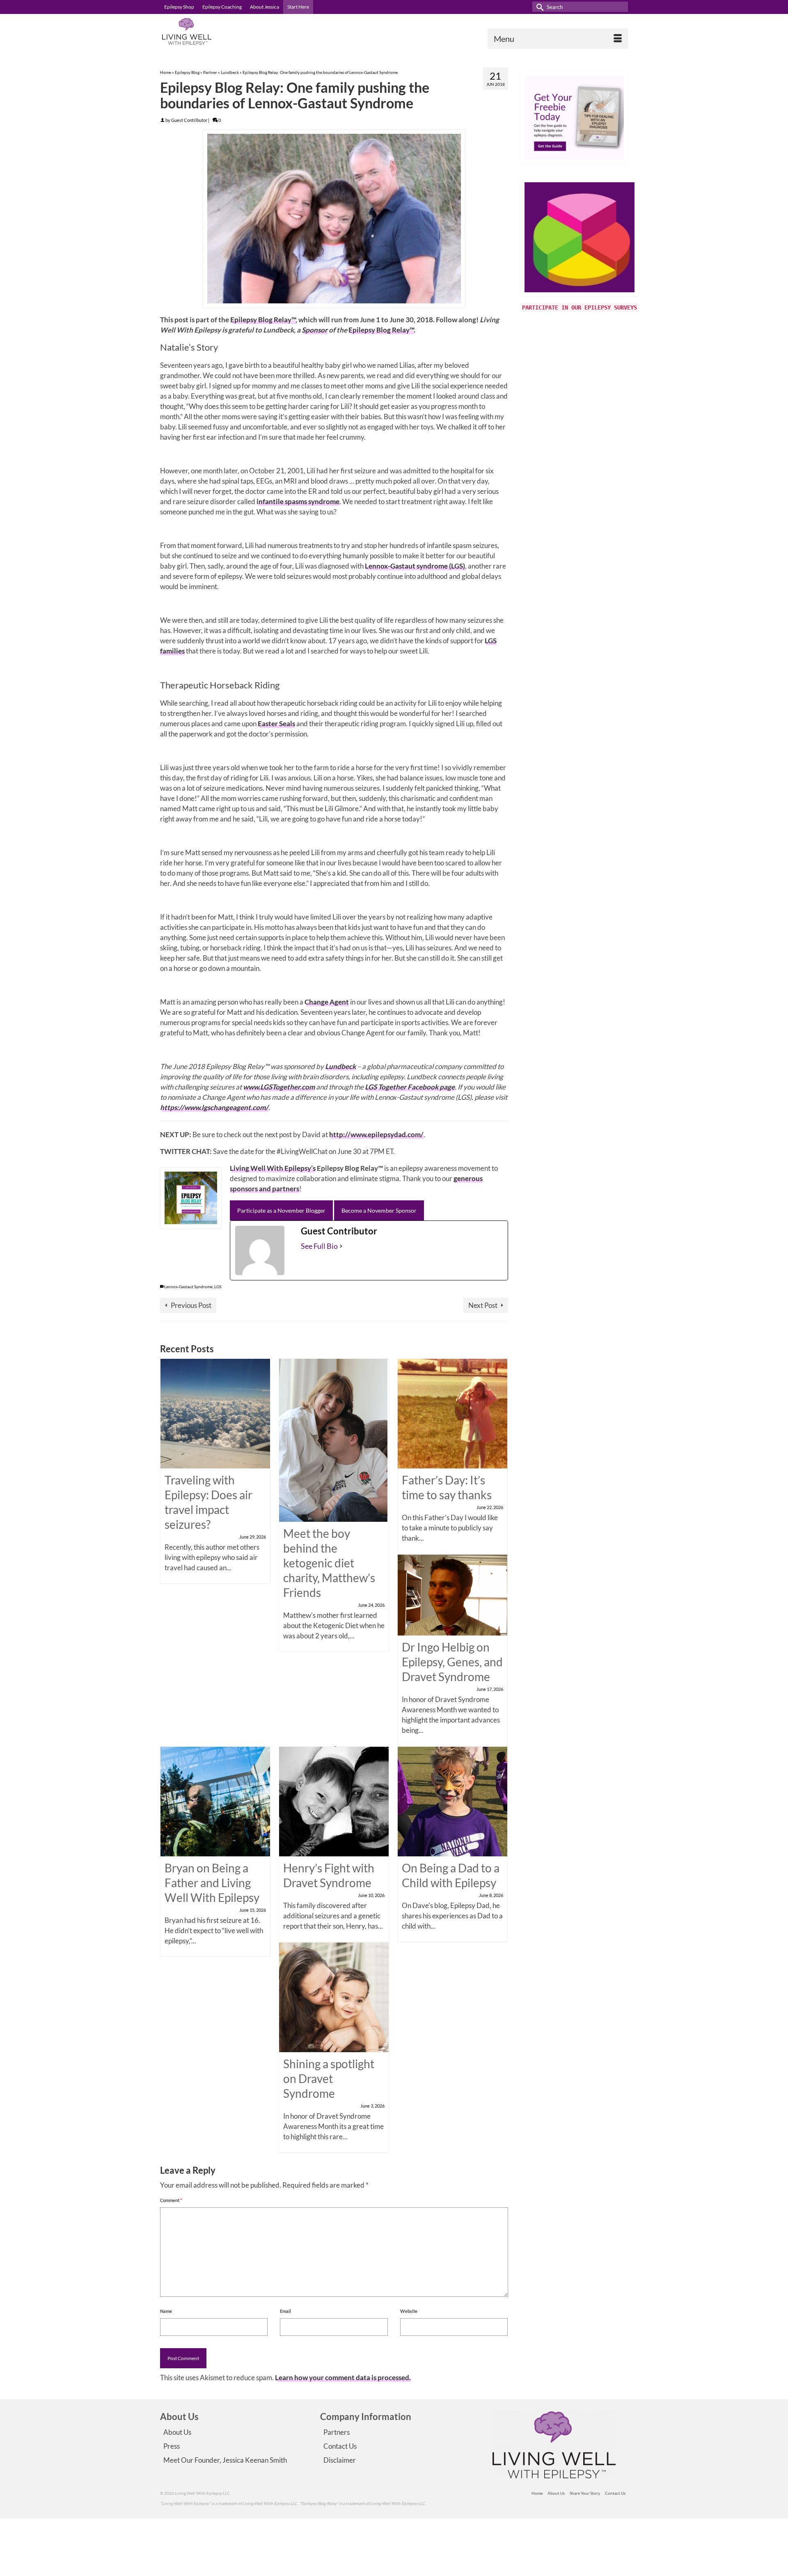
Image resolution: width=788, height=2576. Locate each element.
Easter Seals (276, 724)
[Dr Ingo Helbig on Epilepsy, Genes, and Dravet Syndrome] (452, 1594)
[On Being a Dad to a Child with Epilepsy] (452, 1801)
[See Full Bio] (341, 1246)
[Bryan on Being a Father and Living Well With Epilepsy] (215, 1801)
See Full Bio (319, 1246)
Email (285, 2311)
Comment (171, 2200)
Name (166, 2311)
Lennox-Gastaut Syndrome (188, 1287)
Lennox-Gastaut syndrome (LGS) (415, 566)
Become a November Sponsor (379, 1210)
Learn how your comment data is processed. (343, 2378)
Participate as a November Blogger (281, 1210)
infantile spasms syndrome (298, 501)
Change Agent (327, 1002)
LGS (218, 1287)
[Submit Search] (538, 7)
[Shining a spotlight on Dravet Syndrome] (334, 1997)
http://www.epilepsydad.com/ (376, 1134)
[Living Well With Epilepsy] (234, 31)
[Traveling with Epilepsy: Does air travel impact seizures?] (215, 1413)
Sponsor (315, 330)
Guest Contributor (189, 120)
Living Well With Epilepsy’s (273, 1168)
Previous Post (191, 1305)
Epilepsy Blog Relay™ (263, 320)
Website (409, 2311)
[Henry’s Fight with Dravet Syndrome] (334, 1801)
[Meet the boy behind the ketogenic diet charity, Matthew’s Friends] (333, 1439)
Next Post (483, 1305)
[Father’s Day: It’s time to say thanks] (452, 1413)
